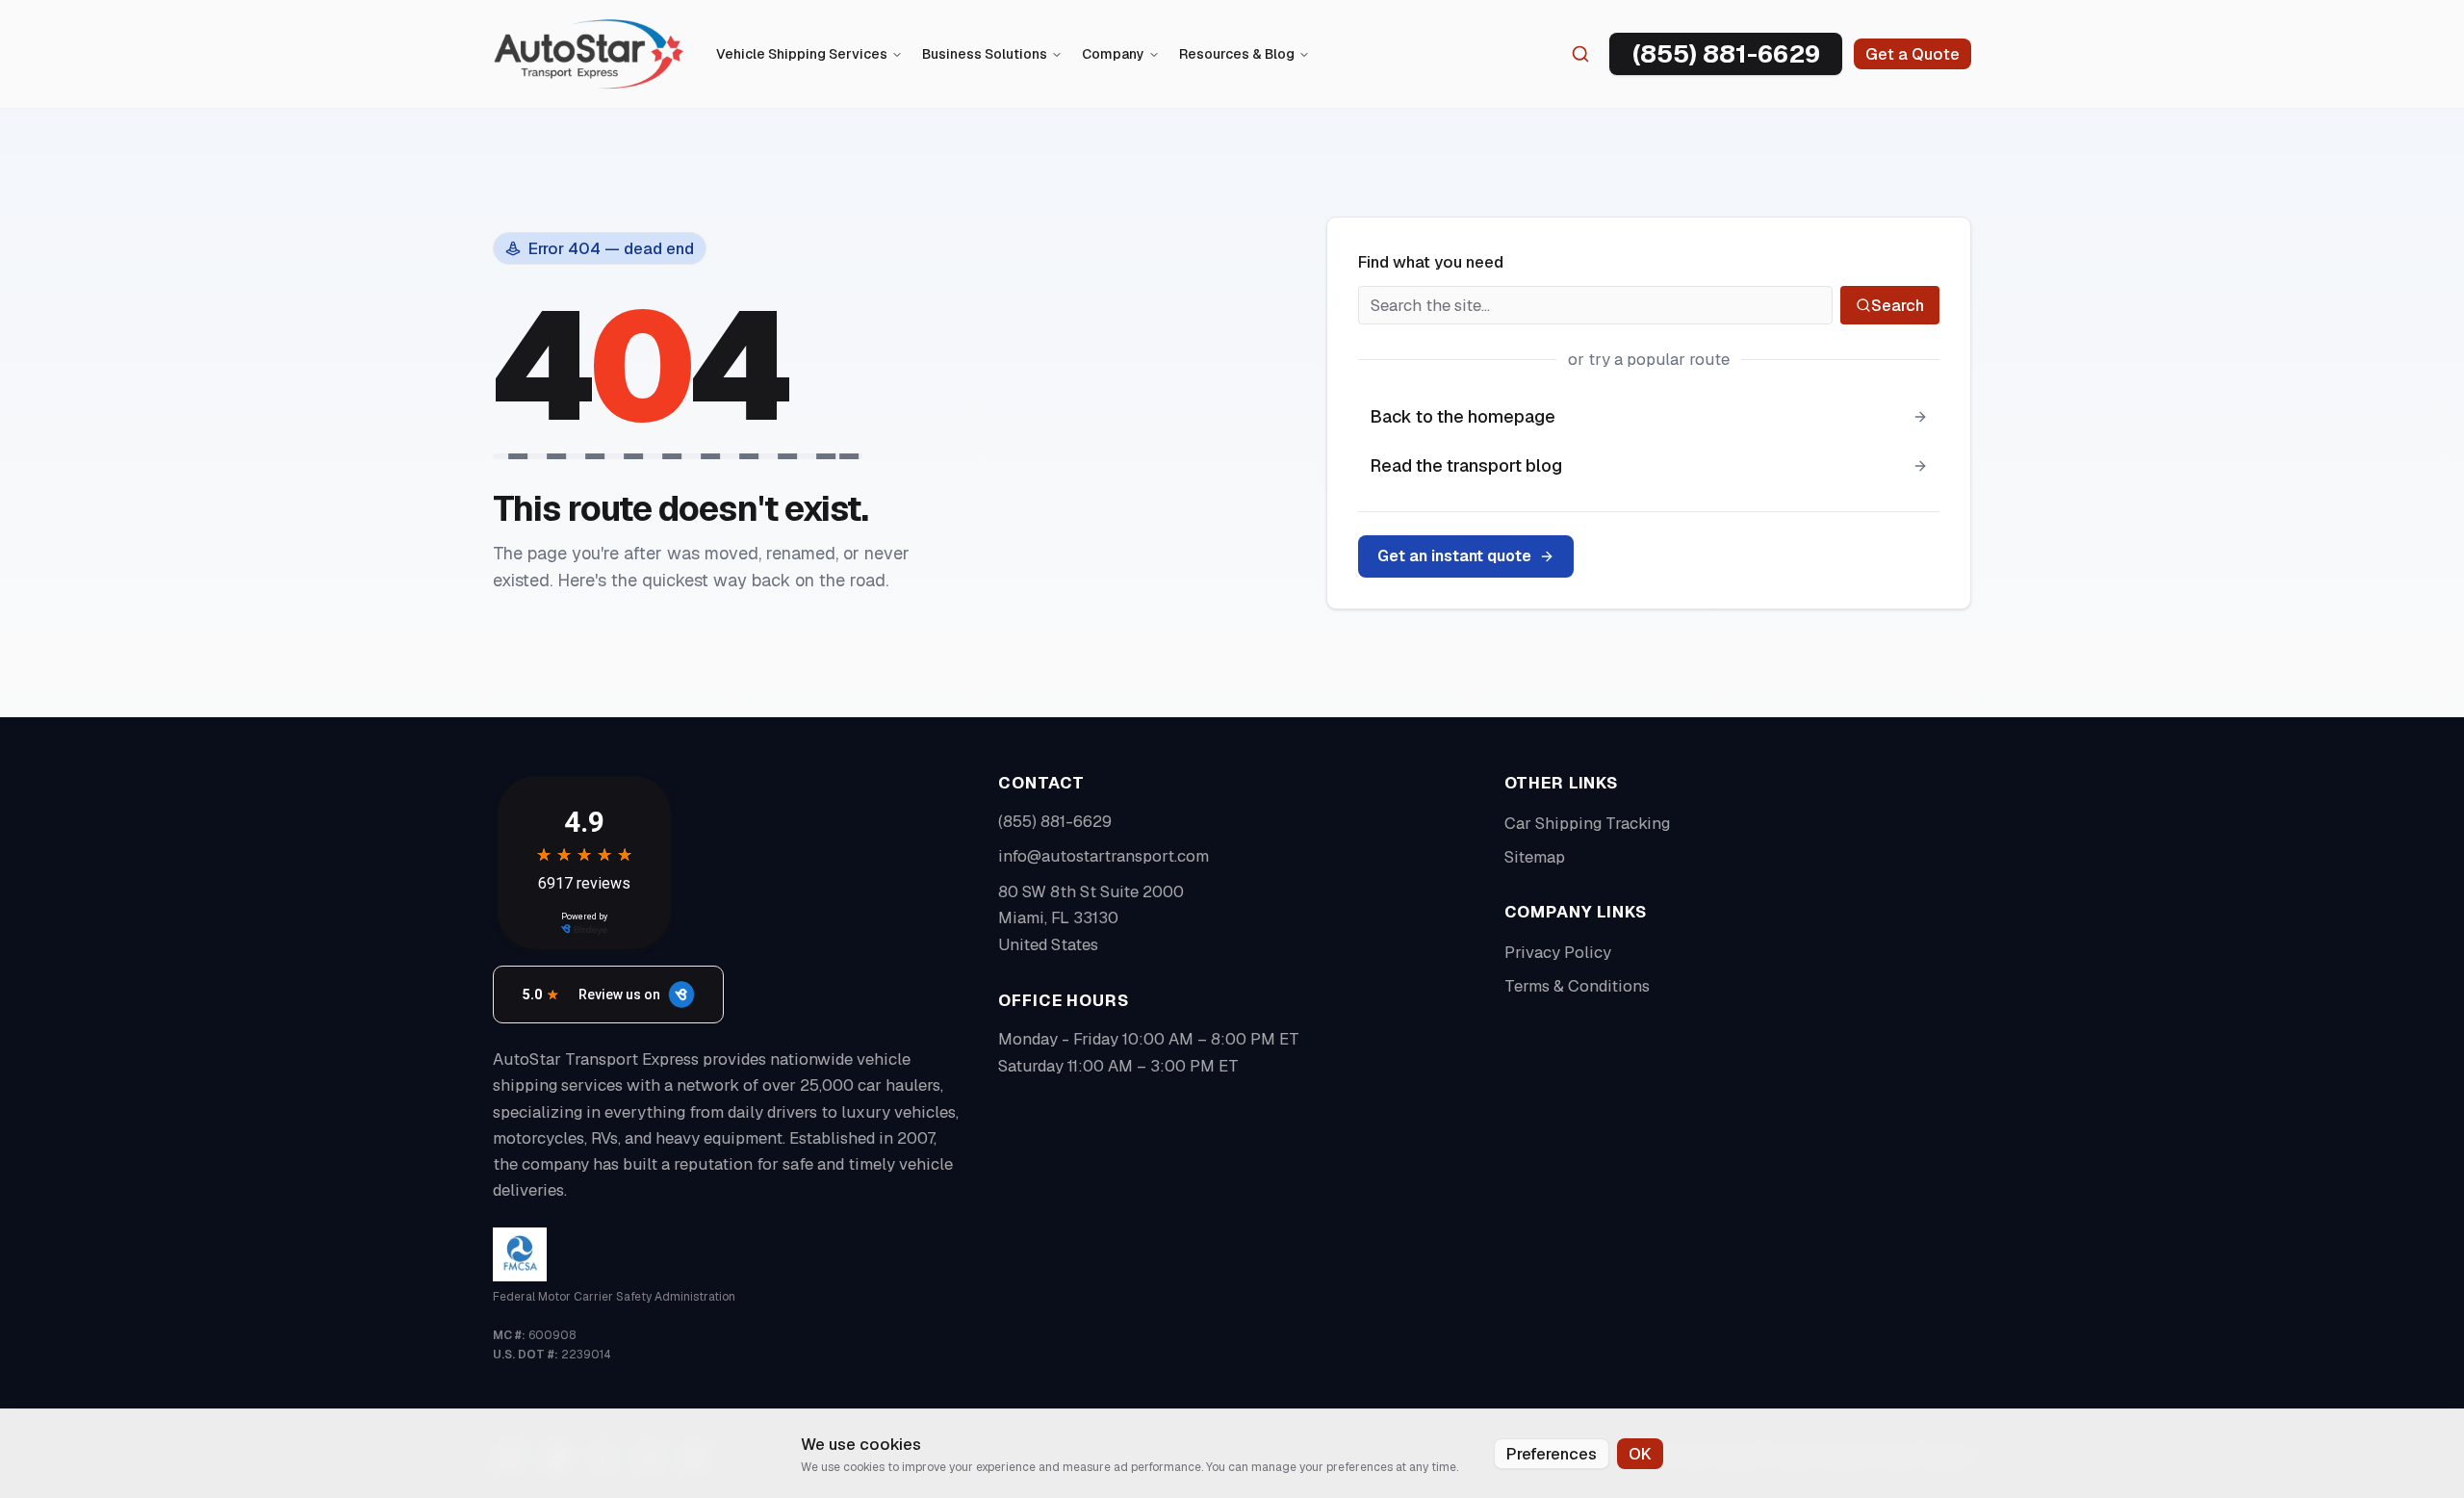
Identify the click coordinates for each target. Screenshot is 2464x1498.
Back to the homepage (1463, 416)
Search (1898, 305)
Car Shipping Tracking (1587, 823)
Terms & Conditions (1577, 986)
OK (1640, 1454)
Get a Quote (1912, 54)
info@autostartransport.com (1104, 856)
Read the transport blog (1466, 465)
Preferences (1552, 1454)
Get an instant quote (1454, 556)
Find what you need (1431, 262)
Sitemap (1535, 857)
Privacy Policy (1558, 952)
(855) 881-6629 (1055, 821)
